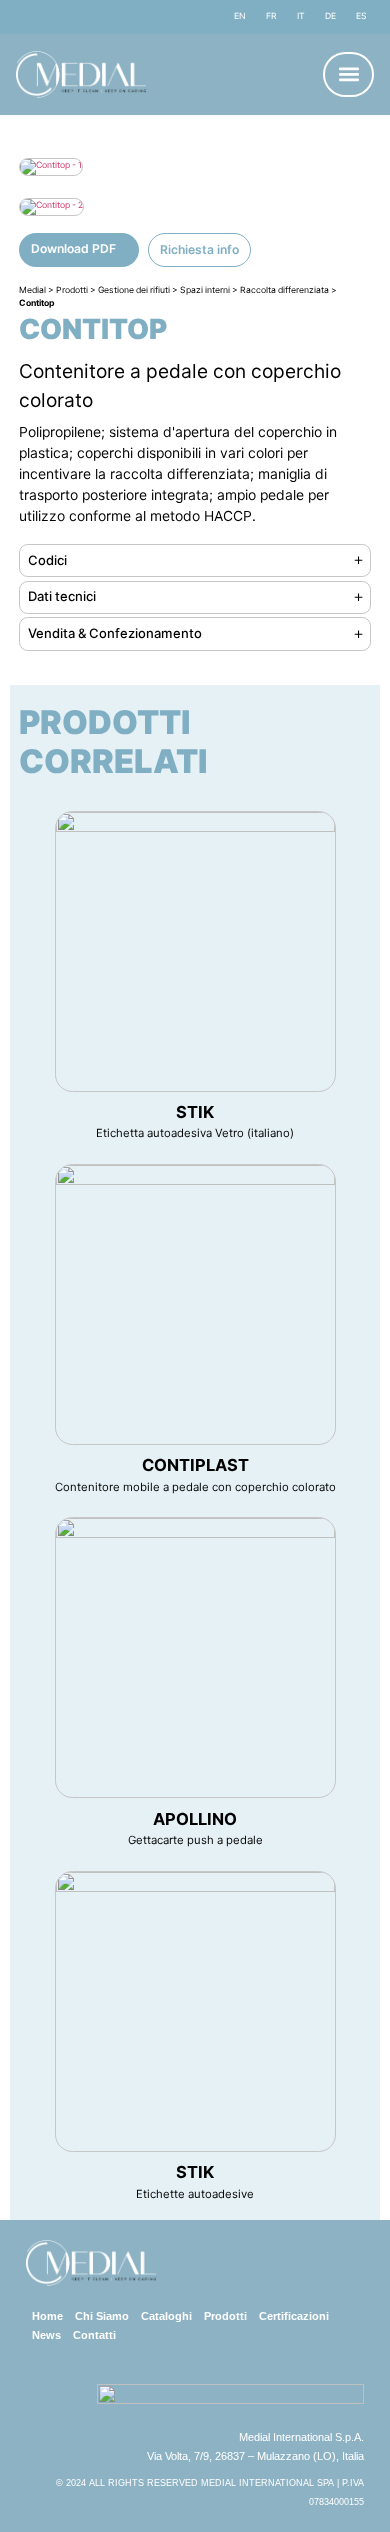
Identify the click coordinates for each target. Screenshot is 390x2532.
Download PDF (73, 248)
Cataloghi (166, 2316)
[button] (348, 74)
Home (47, 2316)
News (46, 2335)
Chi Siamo (102, 2316)
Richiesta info (199, 249)
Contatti (94, 2335)
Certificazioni (294, 2316)
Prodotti (225, 2316)
